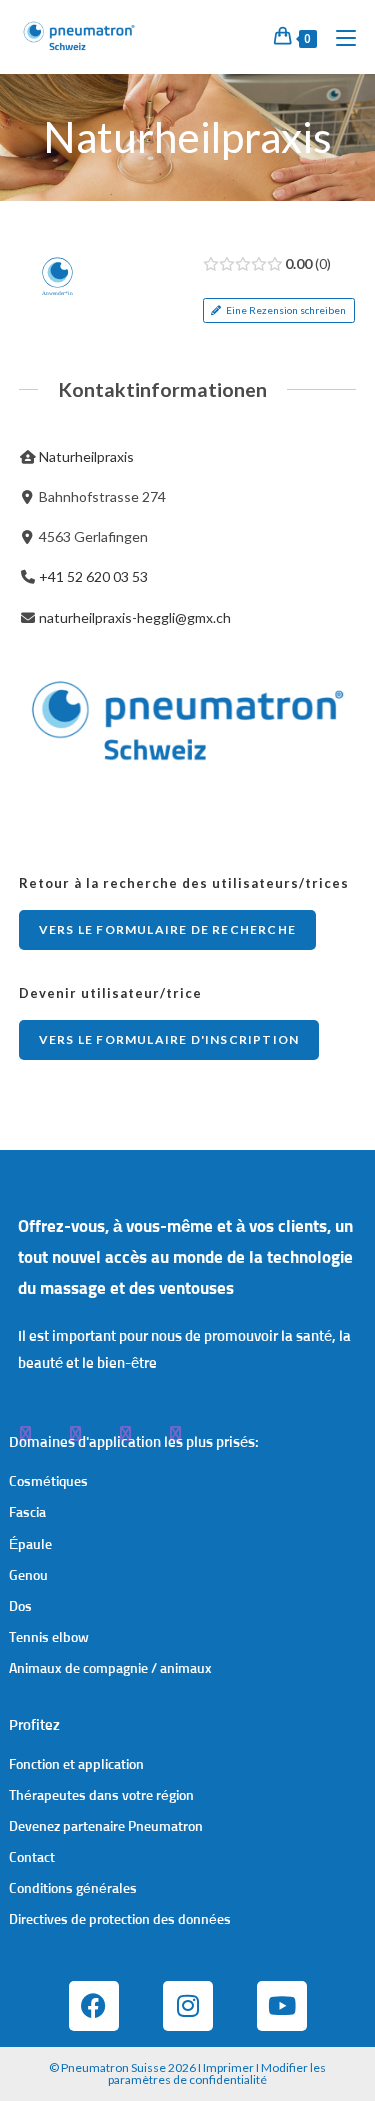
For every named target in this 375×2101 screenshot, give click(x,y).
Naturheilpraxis (86, 456)
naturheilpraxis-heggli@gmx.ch (135, 617)
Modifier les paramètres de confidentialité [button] (217, 2073)
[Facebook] (94, 2006)
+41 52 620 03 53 (93, 576)
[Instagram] (188, 2006)
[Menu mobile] (338, 36)
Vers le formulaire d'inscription (169, 1039)
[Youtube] (282, 2006)
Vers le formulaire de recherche (167, 929)
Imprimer (228, 2067)
